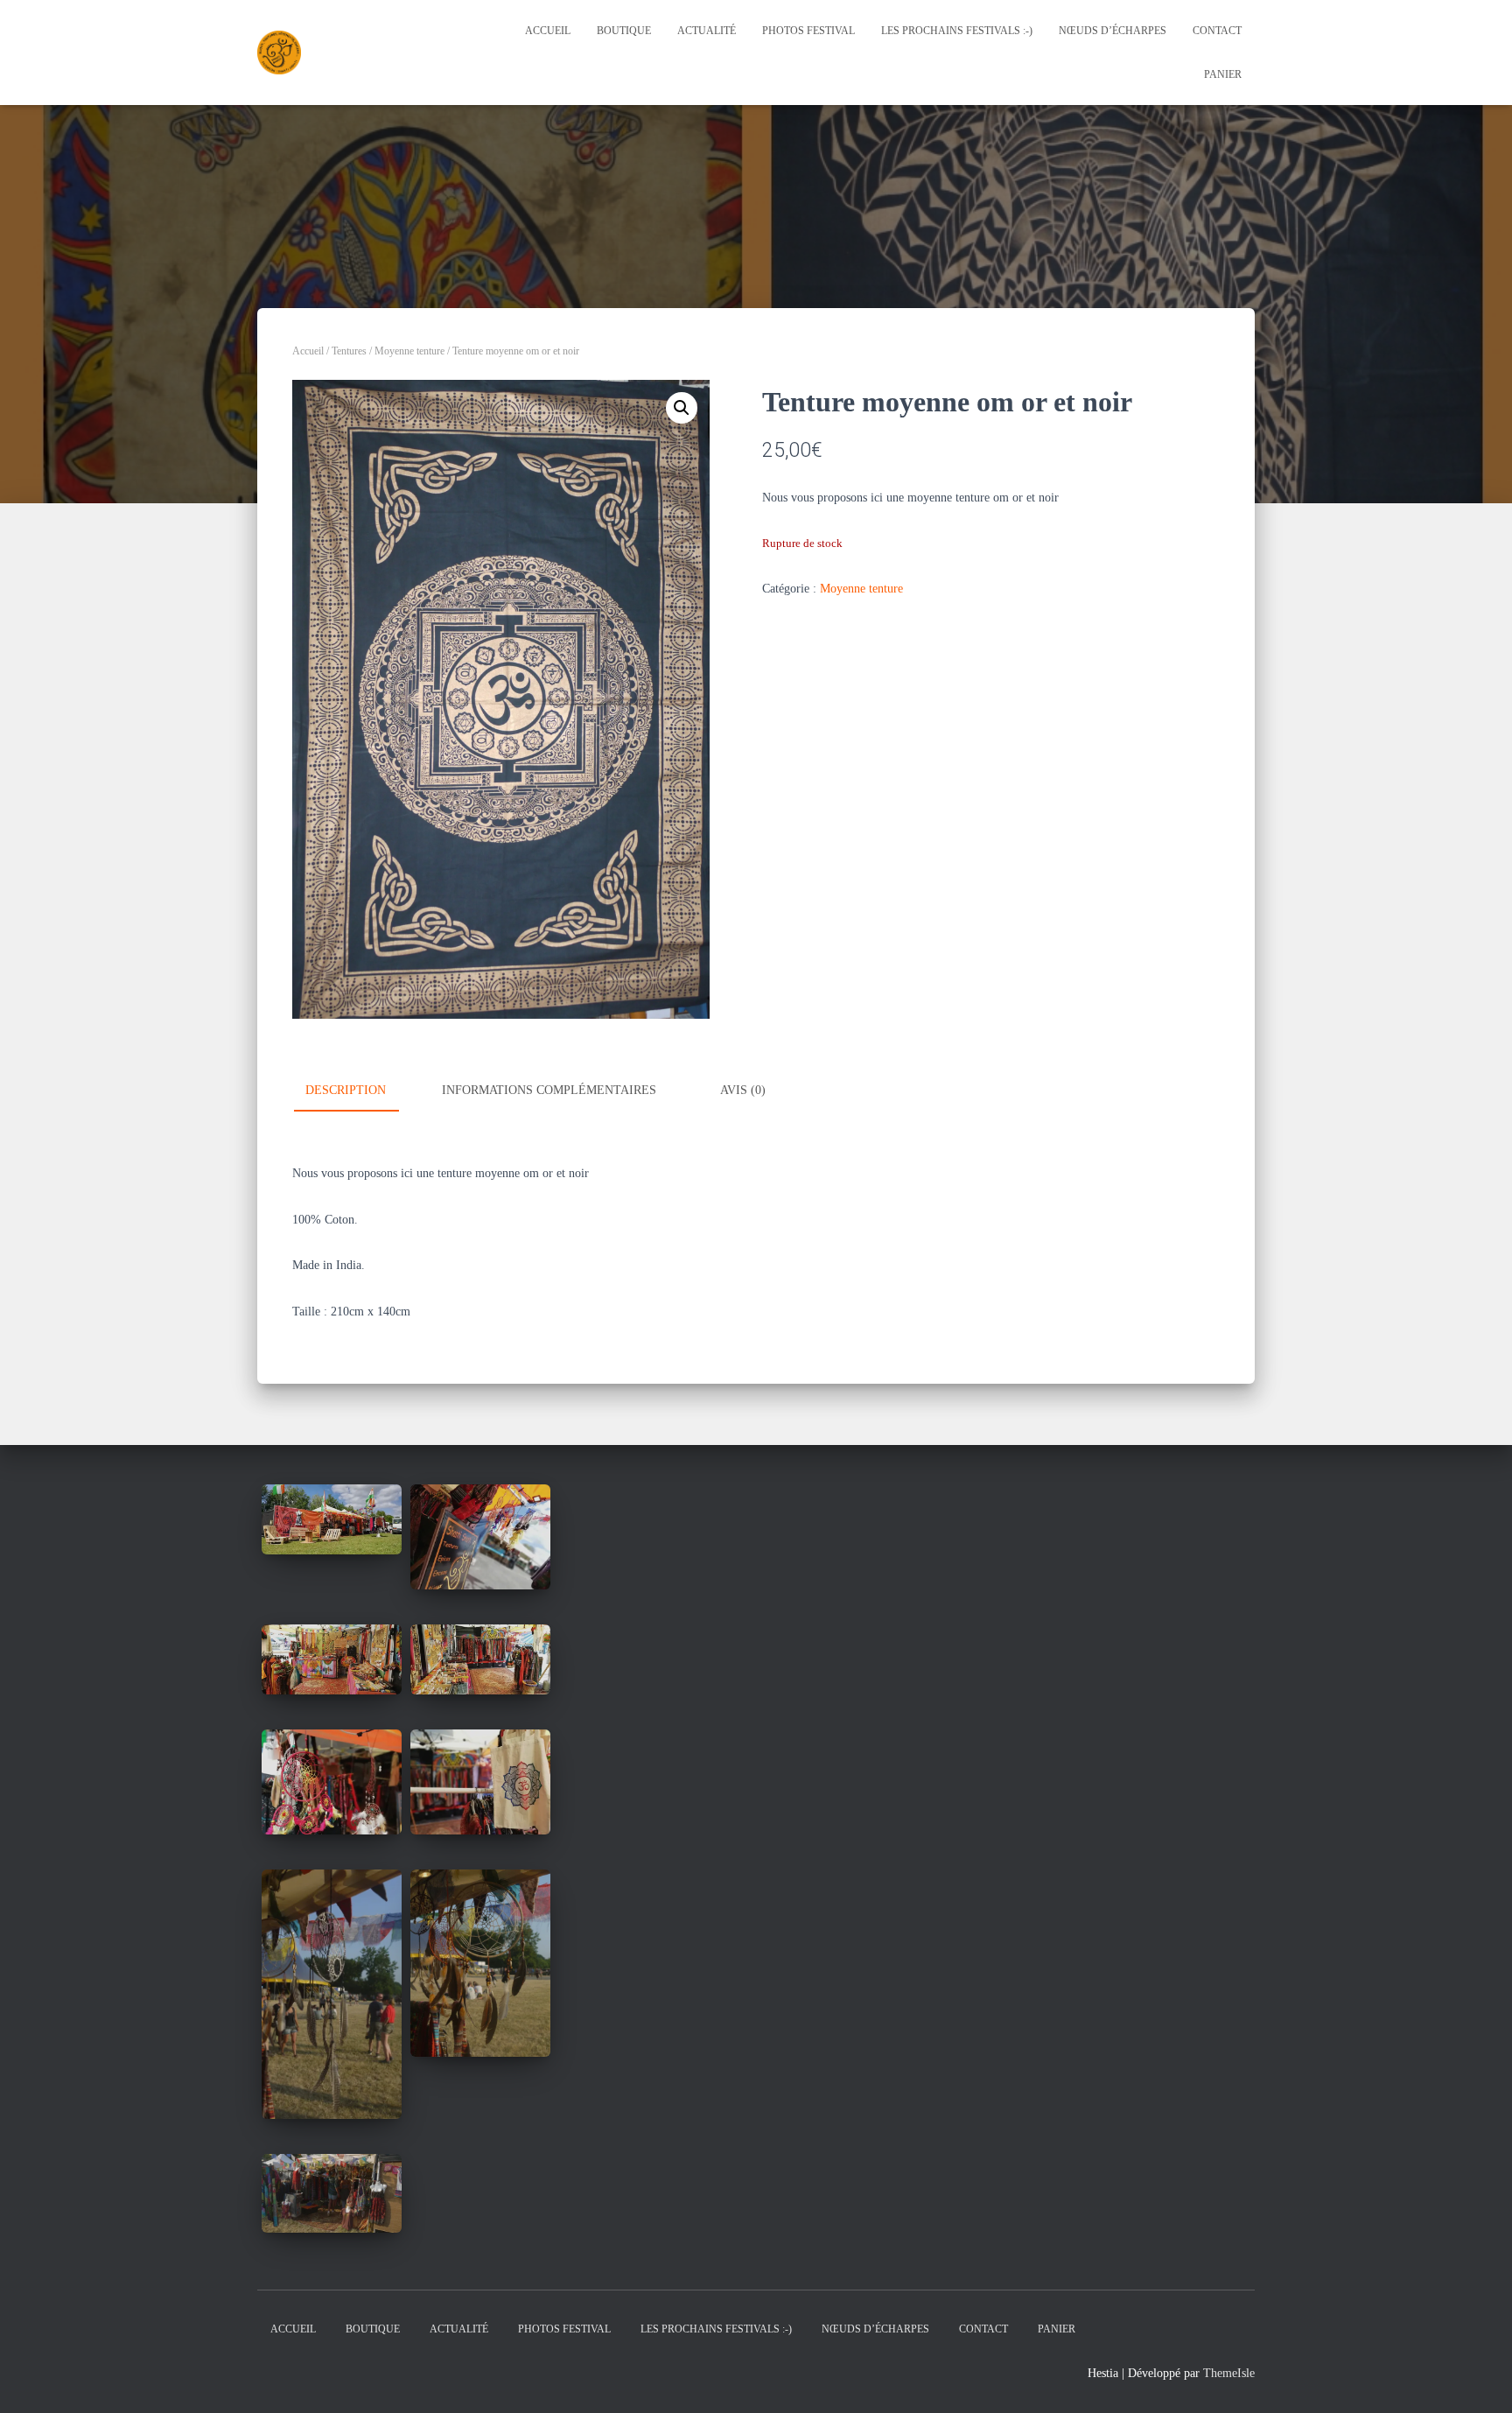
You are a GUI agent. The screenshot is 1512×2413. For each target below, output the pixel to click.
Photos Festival (808, 31)
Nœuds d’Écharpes (1113, 31)
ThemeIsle (1229, 2373)
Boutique (624, 31)
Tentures (349, 351)
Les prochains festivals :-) (957, 31)
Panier (1223, 74)
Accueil (548, 31)
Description (346, 1090)
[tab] (359, 1091)
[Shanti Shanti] (279, 53)
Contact (1217, 31)
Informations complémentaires (549, 1090)
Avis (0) (743, 1090)
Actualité (707, 31)
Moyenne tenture (409, 351)
